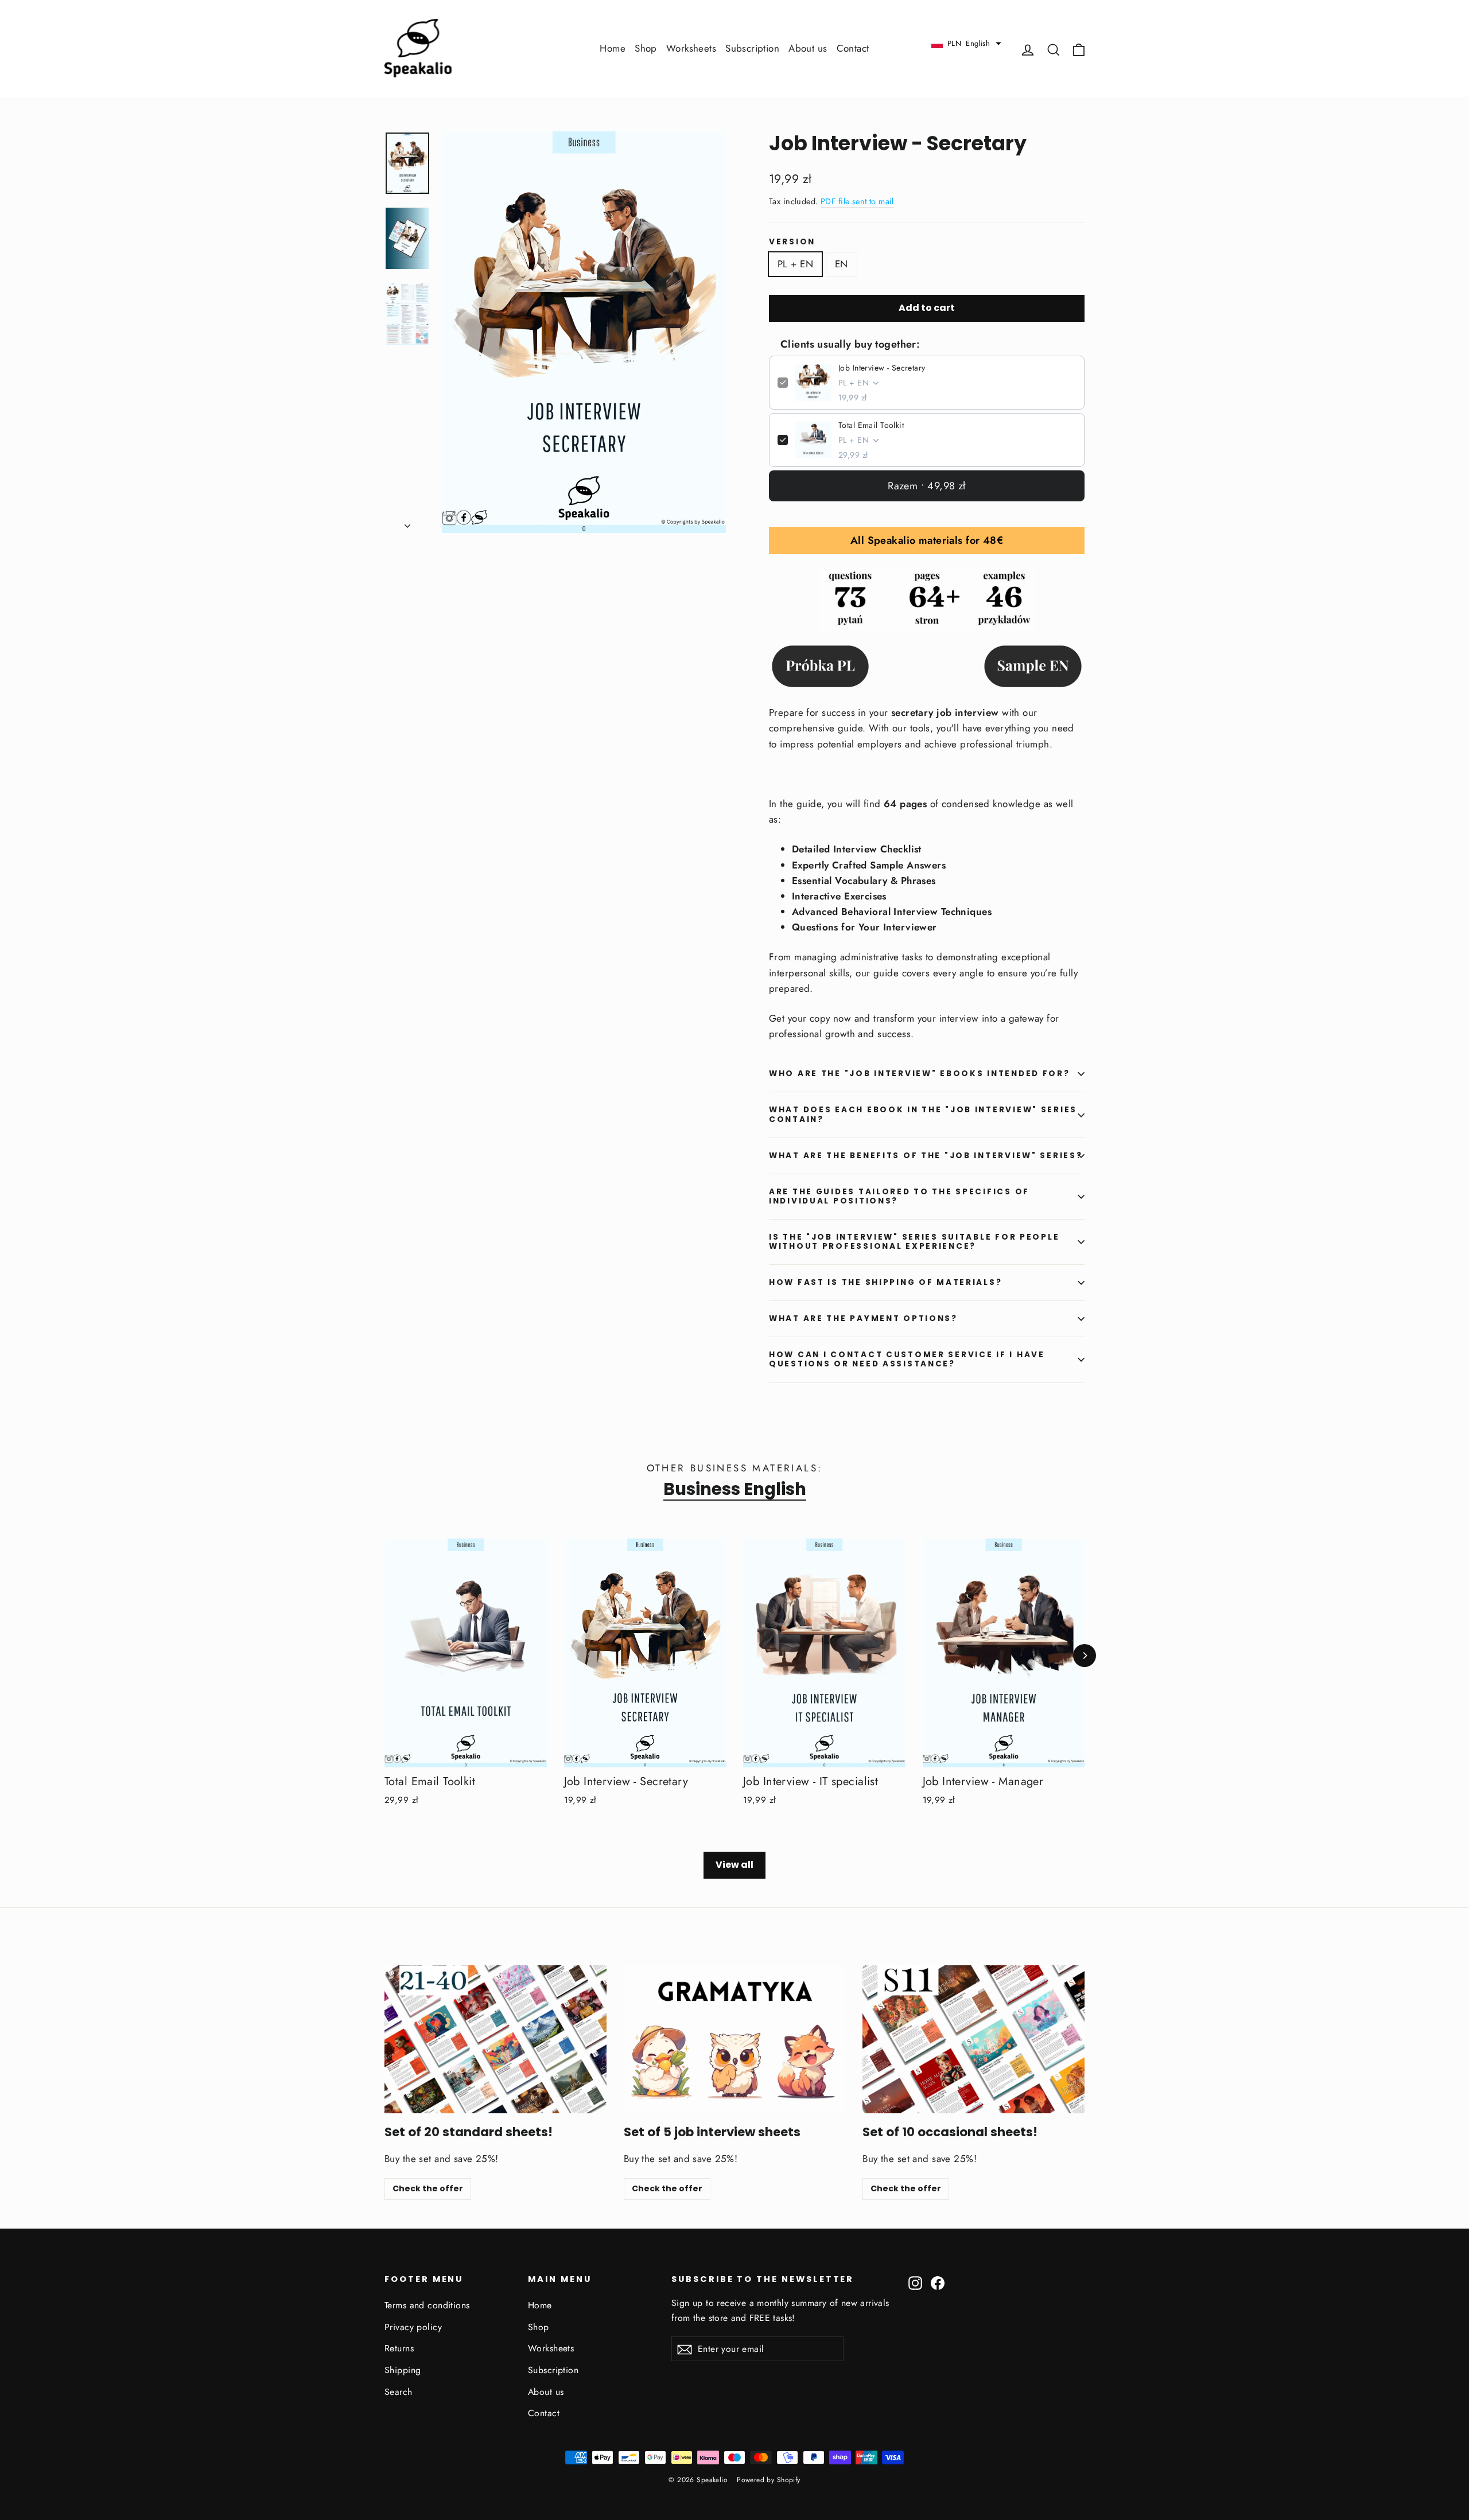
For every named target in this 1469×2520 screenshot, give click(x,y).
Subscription (752, 48)
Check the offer (428, 2188)
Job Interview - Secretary (882, 368)
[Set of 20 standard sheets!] (496, 2039)
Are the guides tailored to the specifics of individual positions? (899, 1196)
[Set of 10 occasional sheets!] (973, 2039)
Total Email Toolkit (871, 425)
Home (613, 48)
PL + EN (795, 264)
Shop (646, 48)
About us (808, 48)
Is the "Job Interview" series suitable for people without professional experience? (914, 1242)
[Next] (1085, 1656)
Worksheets (691, 48)
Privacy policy (413, 2327)
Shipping (403, 2370)
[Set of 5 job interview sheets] (735, 2039)
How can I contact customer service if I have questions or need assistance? (907, 1359)
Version (792, 242)
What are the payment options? (863, 1319)
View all (734, 1865)
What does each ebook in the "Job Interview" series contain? (923, 1114)
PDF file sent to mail (857, 201)
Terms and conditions (427, 2305)
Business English (735, 1489)
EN (842, 264)
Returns (399, 2348)
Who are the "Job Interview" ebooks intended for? (920, 1074)
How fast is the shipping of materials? (885, 1282)
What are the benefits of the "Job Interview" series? (926, 1156)
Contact (853, 48)
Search (399, 2392)
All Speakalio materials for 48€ (927, 540)
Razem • (927, 486)
